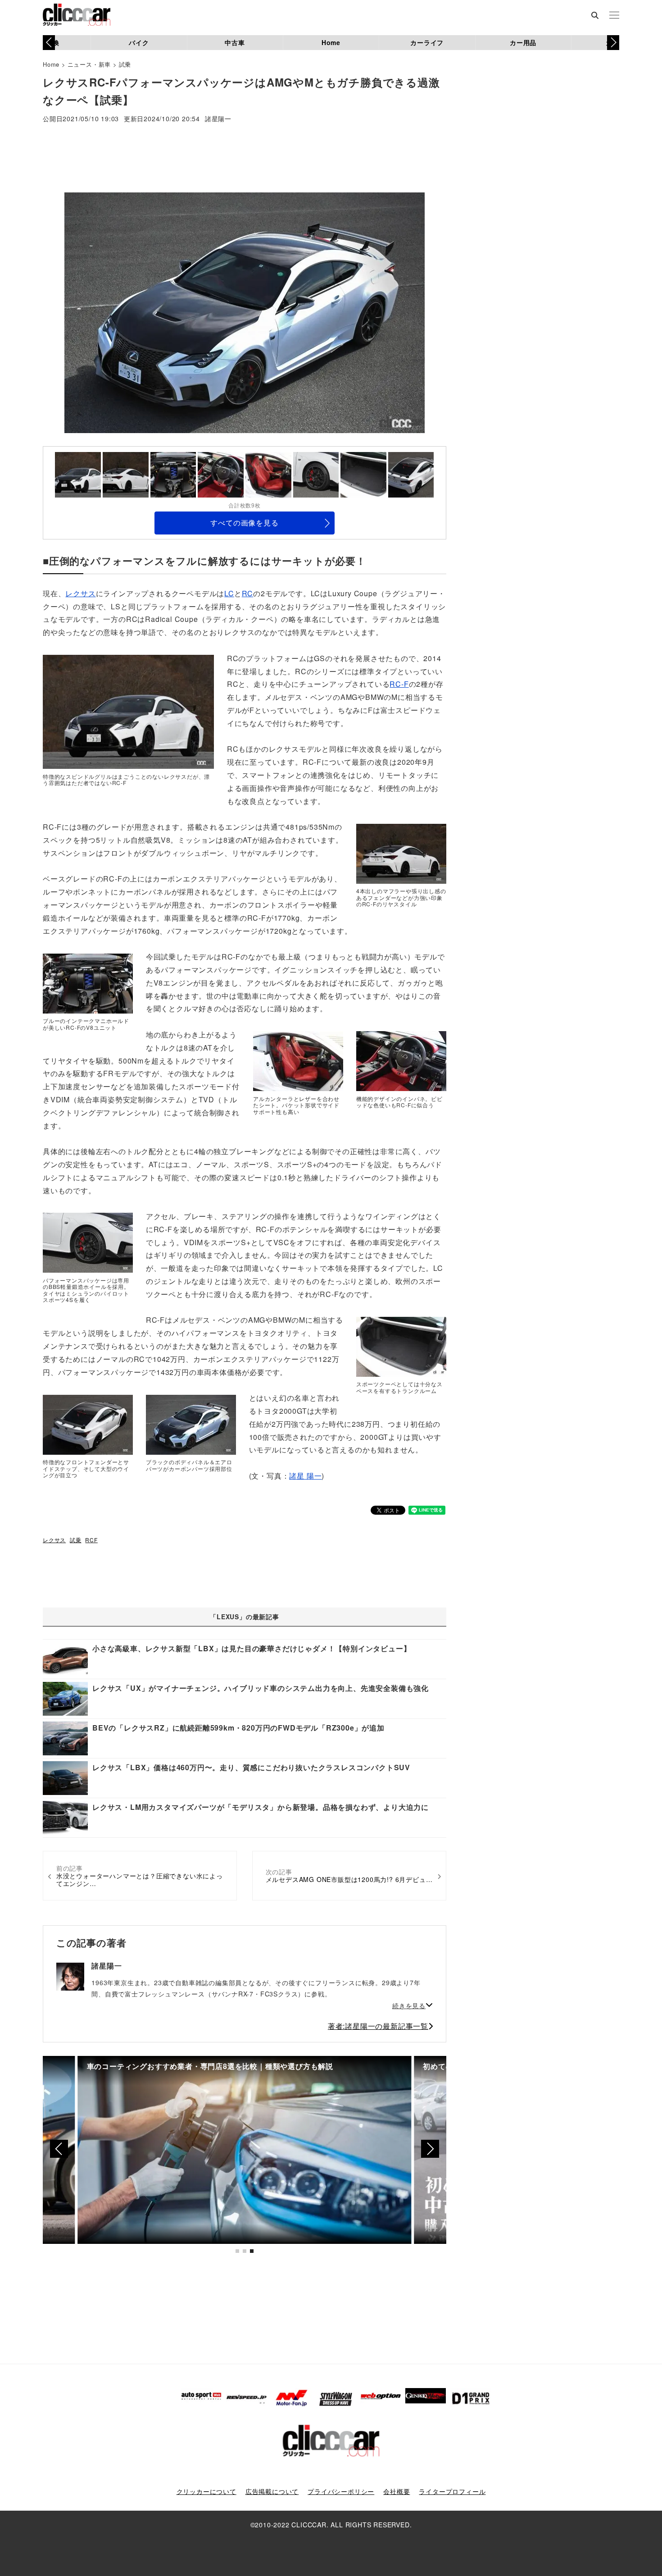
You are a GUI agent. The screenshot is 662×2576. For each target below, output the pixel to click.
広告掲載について (272, 2491)
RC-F (399, 684)
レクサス (80, 593)
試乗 (125, 64)
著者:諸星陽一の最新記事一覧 (378, 2026)
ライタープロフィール (452, 2491)
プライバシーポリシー (341, 2491)
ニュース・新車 (89, 64)
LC (229, 593)
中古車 (235, 42)
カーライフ (427, 42)
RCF (91, 1540)
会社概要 (397, 2491)
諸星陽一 (218, 119)
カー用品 (523, 42)
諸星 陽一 (305, 1476)
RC (248, 593)
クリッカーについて (206, 2491)
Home (331, 42)
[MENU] (614, 16)
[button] (613, 42)
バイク (139, 42)
